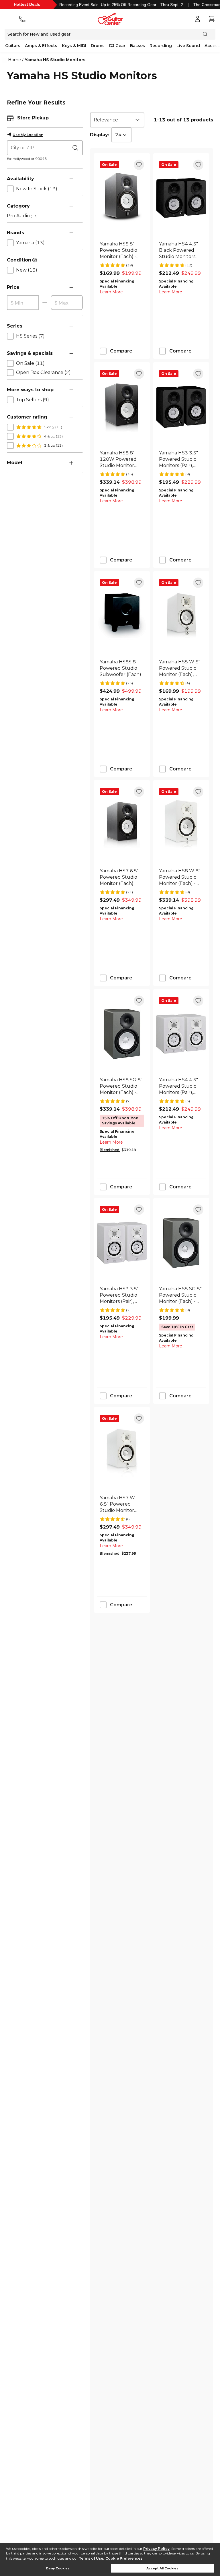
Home (14, 60)
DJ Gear (117, 46)
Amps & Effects (41, 46)
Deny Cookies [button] (58, 2568)
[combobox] (117, 120)
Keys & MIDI (74, 46)
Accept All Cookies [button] (162, 2568)
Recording (161, 46)
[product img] (122, 198)
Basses (137, 46)
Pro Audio (22, 216)
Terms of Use (91, 2558)
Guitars (13, 46)
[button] (71, 118)
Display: (100, 135)
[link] (122, 250)
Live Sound (188, 46)
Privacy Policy (156, 2549)
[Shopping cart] (211, 19)
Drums (98, 46)
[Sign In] (198, 19)
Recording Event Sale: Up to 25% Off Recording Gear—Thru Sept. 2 (121, 5)
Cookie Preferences (124, 2558)
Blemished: (110, 1150)
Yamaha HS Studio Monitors (55, 60)
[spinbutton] (23, 303)
